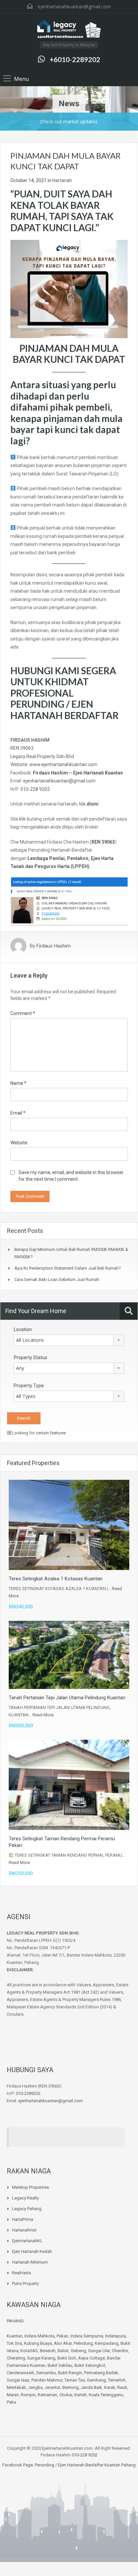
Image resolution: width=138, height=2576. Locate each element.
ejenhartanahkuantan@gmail (54, 781)
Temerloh (117, 2380)
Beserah (48, 2351)
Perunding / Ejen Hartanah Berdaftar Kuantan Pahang (85, 2465)
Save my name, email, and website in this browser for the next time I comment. (71, 1176)
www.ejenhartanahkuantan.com (63, 764)
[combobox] (69, 1340)
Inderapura (116, 2336)
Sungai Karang (41, 2358)
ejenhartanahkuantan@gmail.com (74, 7)
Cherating (16, 2358)
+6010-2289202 (75, 59)
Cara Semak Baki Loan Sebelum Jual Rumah (57, 1279)
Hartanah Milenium (30, 2262)
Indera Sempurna (87, 2336)
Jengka (35, 2387)
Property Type (29, 1386)
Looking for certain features (39, 1433)
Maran (13, 2395)
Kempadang (107, 2343)
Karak (110, 2387)
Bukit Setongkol (90, 2365)
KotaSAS (29, 2351)
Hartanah (62, 180)
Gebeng (78, 2351)
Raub (122, 2387)
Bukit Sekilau (60, 2365)
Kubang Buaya (38, 2343)
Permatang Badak (101, 2373)
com (91, 781)
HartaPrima (23, 2219)
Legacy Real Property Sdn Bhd (42, 756)
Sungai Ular (99, 2351)
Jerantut (52, 2387)
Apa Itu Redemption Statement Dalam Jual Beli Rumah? (68, 1268)
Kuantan (15, 2336)
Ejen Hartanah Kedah (32, 2251)
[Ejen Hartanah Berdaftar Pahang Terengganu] (69, 30)
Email (18, 1113)
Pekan (62, 2336)
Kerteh (81, 2395)
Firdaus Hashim (54, 946)
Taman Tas (75, 2380)
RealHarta (21, 2273)
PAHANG (15, 2321)
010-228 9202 (35, 789)
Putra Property (25, 2283)
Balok (63, 2351)
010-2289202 (28, 2093)
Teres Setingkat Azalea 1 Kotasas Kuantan (56, 1579)
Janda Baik (91, 2387)
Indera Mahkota (40, 2336)
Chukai (66, 2395)
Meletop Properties (30, 2187)
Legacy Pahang (27, 2209)
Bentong (71, 2387)
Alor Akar (63, 2343)
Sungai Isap (18, 2380)
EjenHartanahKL (27, 2241)
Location (23, 1329)
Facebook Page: (18, 2465)
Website (19, 1143)
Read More (43, 1715)
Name (18, 1083)
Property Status (30, 1357)
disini (93, 804)
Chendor (120, 2351)
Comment (23, 1013)
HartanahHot (24, 2230)
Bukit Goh (67, 2358)
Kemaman (48, 2395)
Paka (11, 2402)
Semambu (46, 2373)
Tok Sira (14, 2343)
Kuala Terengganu (106, 2395)
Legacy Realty (25, 2198)
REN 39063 (22, 748)
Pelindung (83, 2343)
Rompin (28, 2395)
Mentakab (16, 2387)
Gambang (96, 2380)
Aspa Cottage (91, 2358)
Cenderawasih (20, 2373)
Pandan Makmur (47, 2380)
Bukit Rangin (70, 2373)
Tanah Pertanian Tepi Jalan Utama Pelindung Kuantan (67, 1698)
